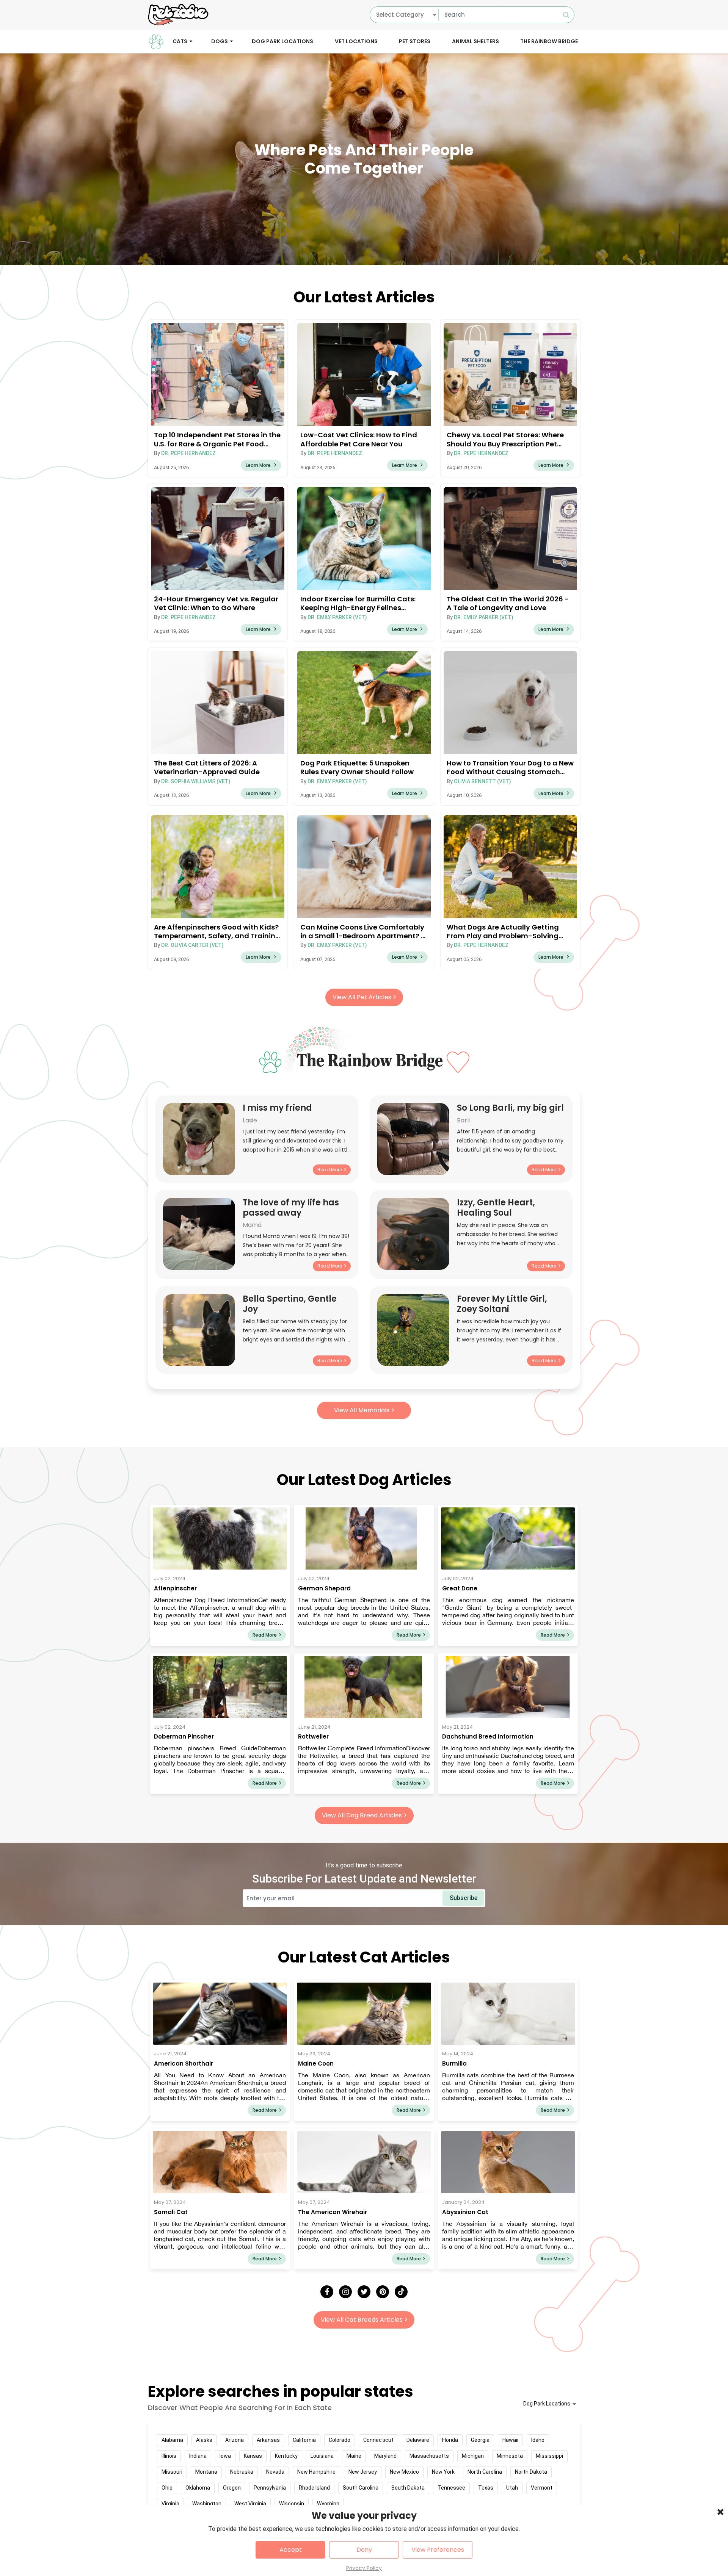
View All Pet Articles (362, 997)
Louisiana (322, 2456)
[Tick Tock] (401, 2292)
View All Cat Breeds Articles (362, 2320)
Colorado (340, 2440)
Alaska (204, 2440)
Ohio (167, 2488)
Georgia (480, 2440)
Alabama (172, 2440)
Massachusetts (429, 2456)
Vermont (542, 2488)
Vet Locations (356, 41)
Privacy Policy (364, 2568)
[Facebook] (327, 2292)
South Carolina (361, 2488)
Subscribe (464, 1898)
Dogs (220, 41)
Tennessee (451, 2488)
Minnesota (510, 2456)
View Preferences (438, 2550)
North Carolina (485, 2472)
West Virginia (250, 2504)
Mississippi (549, 2456)
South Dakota (408, 2488)
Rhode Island (314, 2488)
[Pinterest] (383, 2292)
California (304, 2440)
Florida (450, 2440)
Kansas (253, 2456)
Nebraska (242, 2472)
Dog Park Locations (282, 41)
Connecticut (378, 2440)
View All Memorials (362, 1410)
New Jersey (363, 2472)
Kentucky (286, 2456)
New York (443, 2472)
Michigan (473, 2456)
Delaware (418, 2440)
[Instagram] (345, 2292)
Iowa (225, 2456)
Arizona (235, 2440)
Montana (206, 2472)
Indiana (198, 2456)
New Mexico (404, 2472)
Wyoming (328, 2504)
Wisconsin (292, 2504)
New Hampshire (316, 2472)
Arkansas (268, 2440)
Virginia (170, 2504)
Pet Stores (415, 41)
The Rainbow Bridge (549, 41)
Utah (512, 2488)
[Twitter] (364, 2292)
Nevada (275, 2472)
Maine (354, 2456)
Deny (364, 2550)
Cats (180, 41)
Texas (486, 2488)
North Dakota (531, 2472)
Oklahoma (198, 2488)
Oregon (232, 2488)
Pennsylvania (270, 2488)
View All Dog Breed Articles (362, 1815)
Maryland (385, 2456)
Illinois (169, 2456)
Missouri (172, 2472)
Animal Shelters (475, 41)
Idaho (538, 2440)
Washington (207, 2504)
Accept (291, 2550)
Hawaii (510, 2440)
